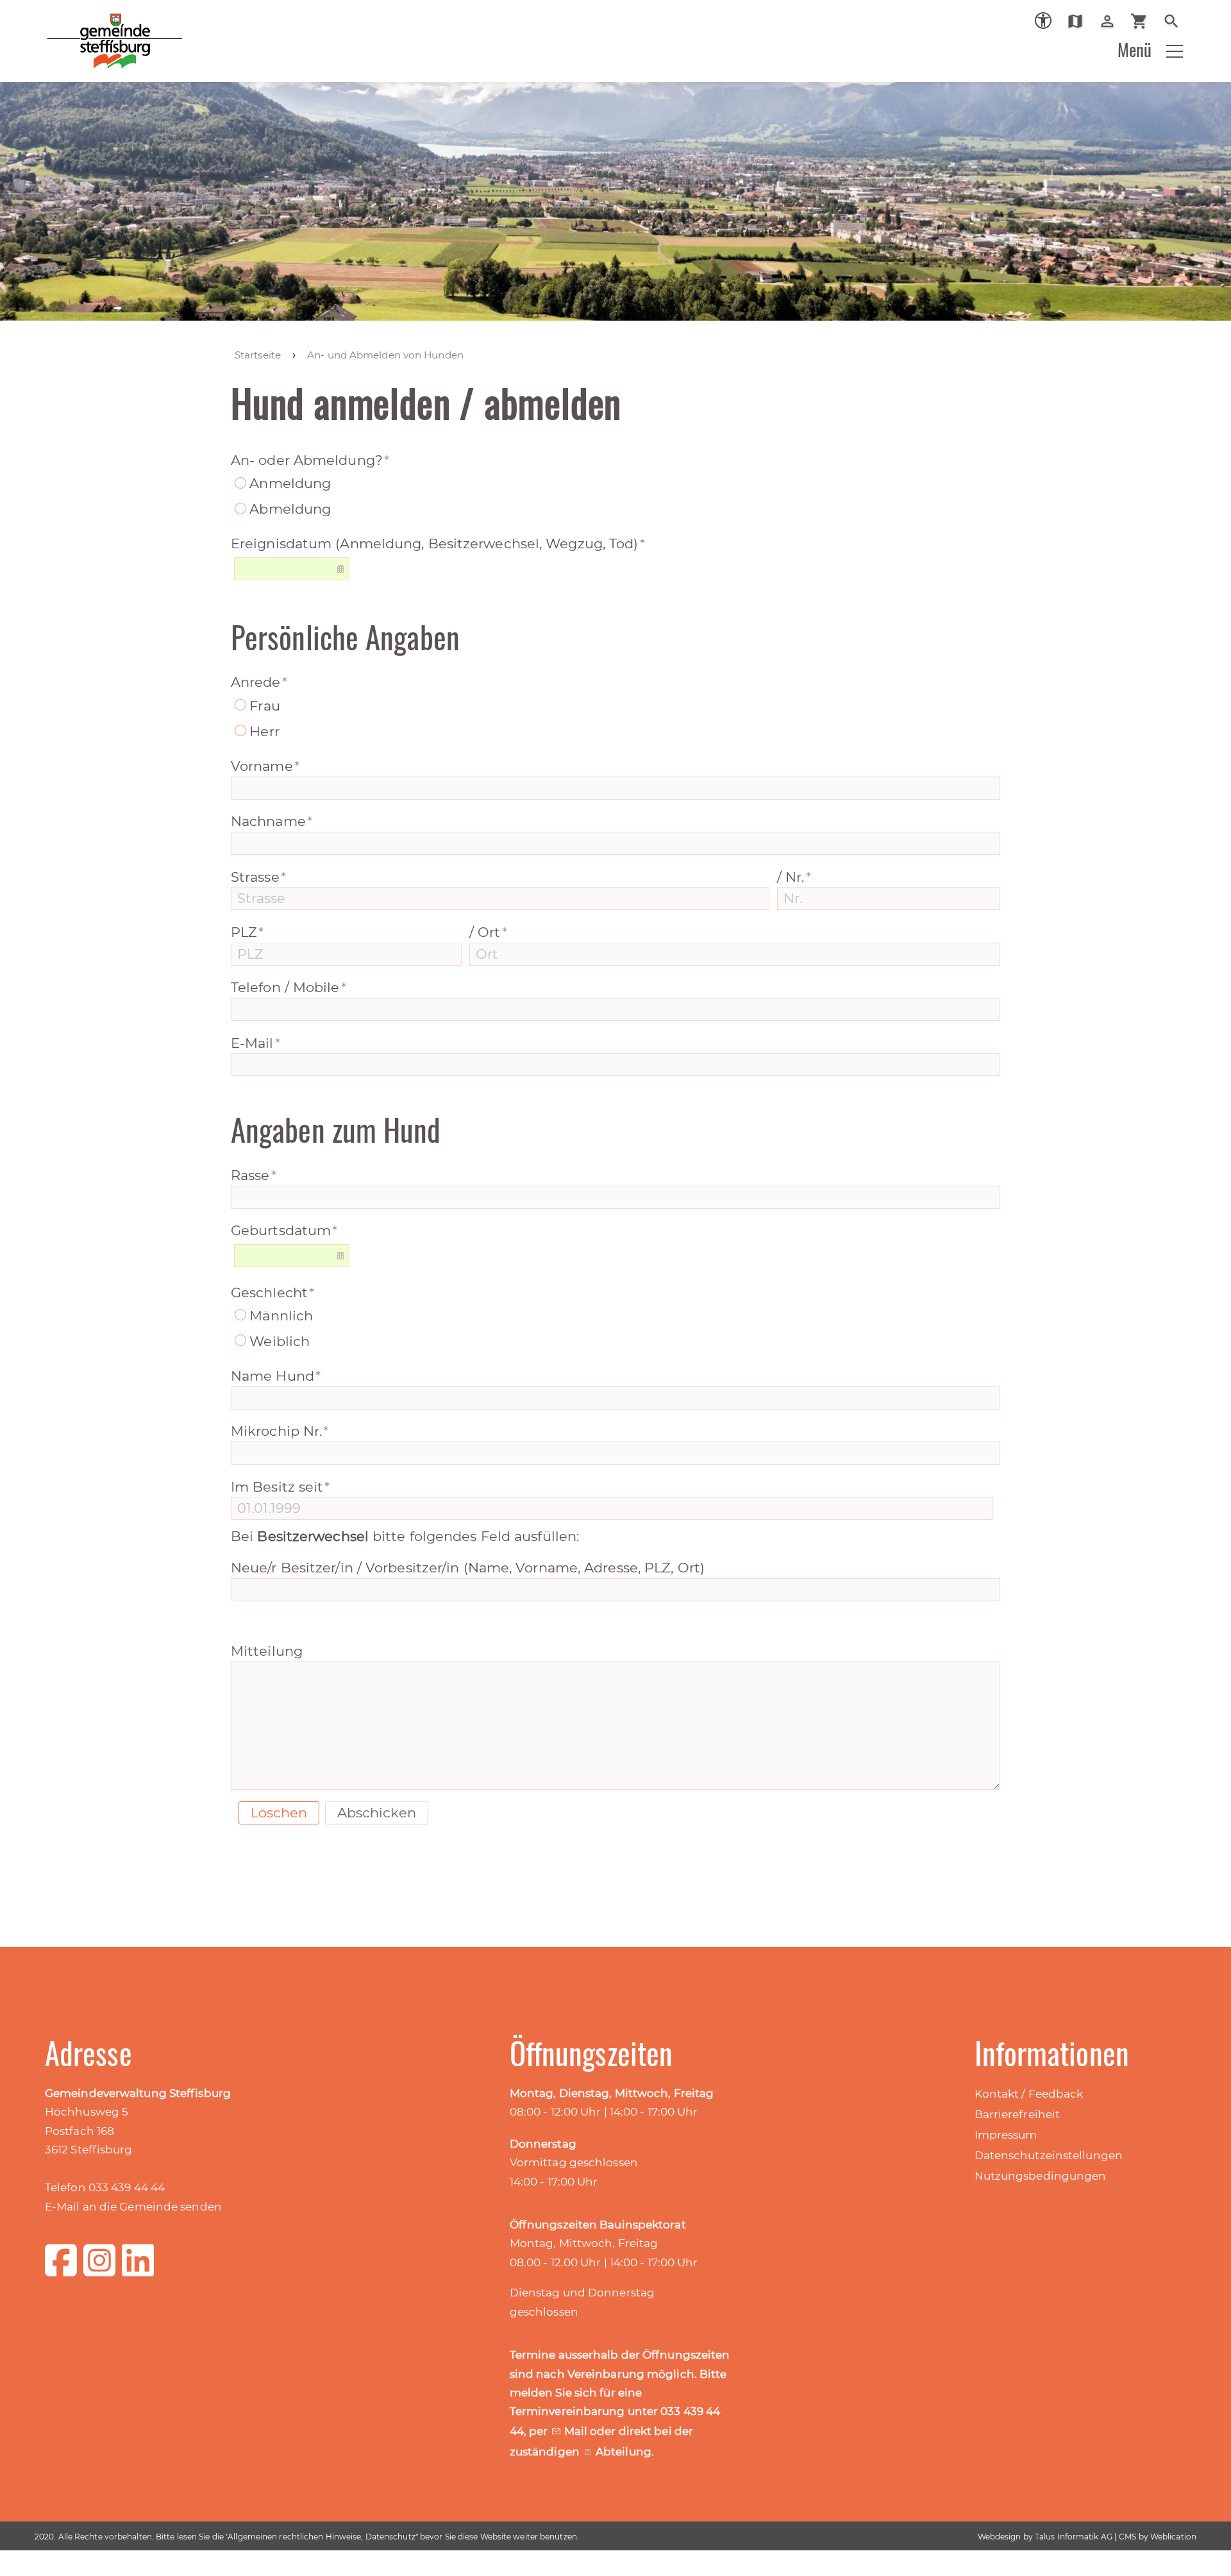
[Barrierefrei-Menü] (1043, 21)
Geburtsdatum (284, 1230)
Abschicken (377, 1813)
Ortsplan (1080, 21)
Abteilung (624, 2452)
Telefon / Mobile (289, 987)
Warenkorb (1144, 21)
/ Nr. (794, 877)
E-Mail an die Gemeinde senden (133, 2207)
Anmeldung (290, 483)
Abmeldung (290, 509)
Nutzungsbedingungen (1041, 2176)
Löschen (279, 1813)
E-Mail (255, 1043)
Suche (1176, 21)
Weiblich (280, 1341)
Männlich (281, 1316)
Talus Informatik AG (1074, 2537)
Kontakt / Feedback (1029, 2094)
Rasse (254, 1175)
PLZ (247, 932)
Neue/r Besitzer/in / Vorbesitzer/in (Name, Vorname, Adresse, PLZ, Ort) (468, 1568)
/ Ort (488, 932)
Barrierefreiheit (1017, 2114)
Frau (264, 706)
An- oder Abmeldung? (310, 460)
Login (1112, 21)
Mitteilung (267, 1651)
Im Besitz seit (281, 1487)
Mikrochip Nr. (280, 1431)
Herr (264, 731)
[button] (1175, 51)
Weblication (1173, 2537)
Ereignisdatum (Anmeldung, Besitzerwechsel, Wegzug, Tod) (438, 543)
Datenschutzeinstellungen (1049, 2155)
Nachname (272, 821)
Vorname (265, 766)
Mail (577, 2431)
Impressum (1006, 2135)
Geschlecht (272, 1292)
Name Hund (276, 1376)
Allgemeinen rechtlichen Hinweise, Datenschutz (322, 2537)
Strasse (258, 877)
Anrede (259, 682)
